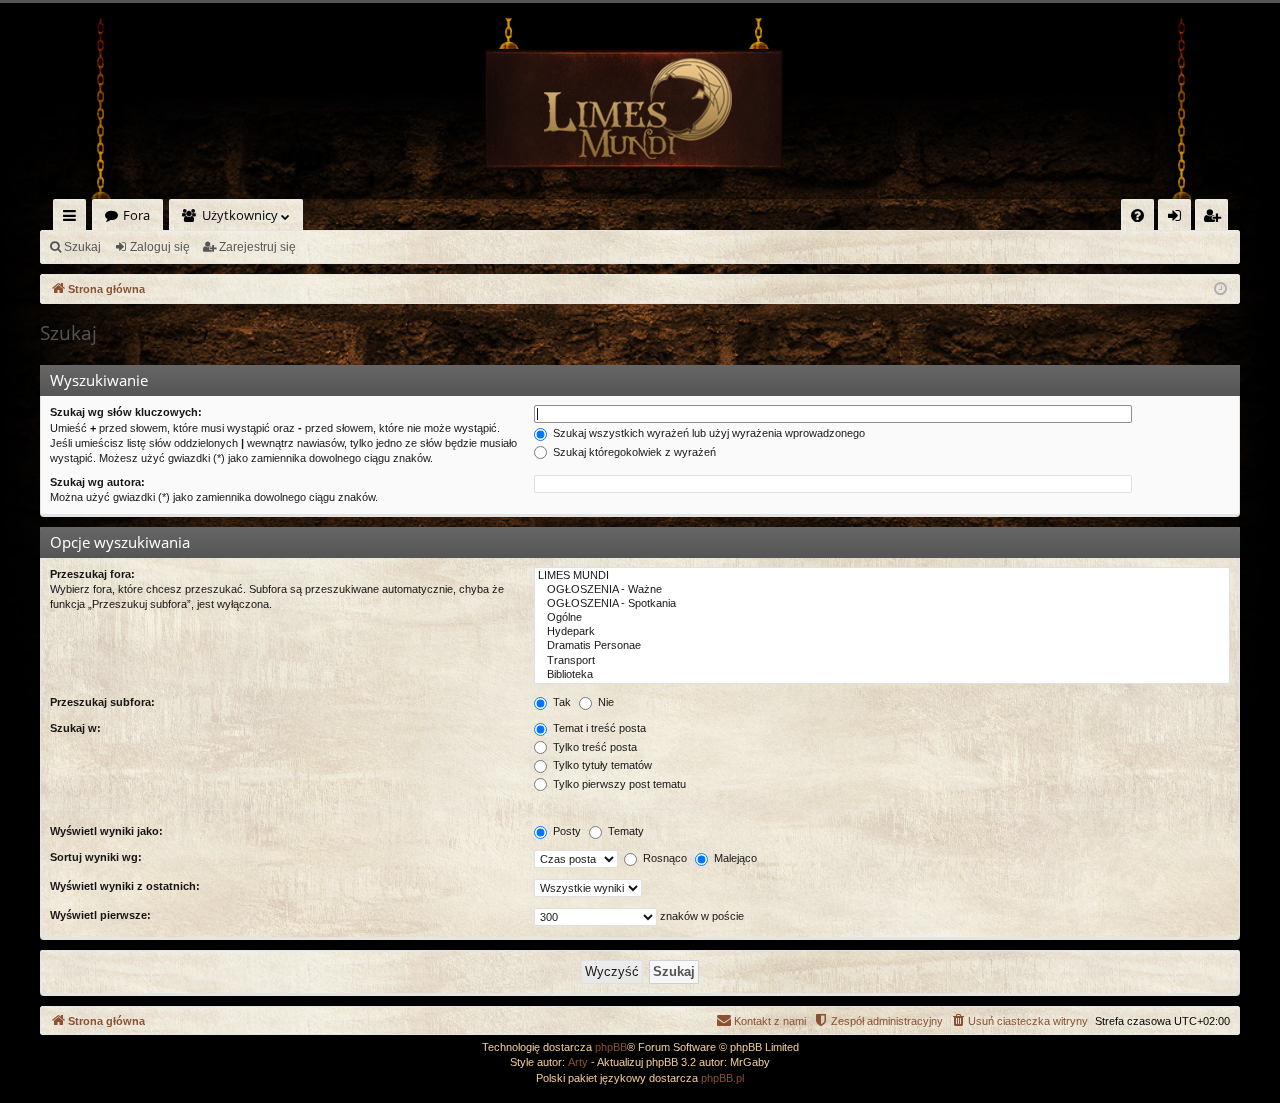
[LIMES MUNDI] (882, 576)
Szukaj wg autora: (97, 482)
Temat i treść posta (598, 728)
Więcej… (73, 218)
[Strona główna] (640, 108)
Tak (560, 702)
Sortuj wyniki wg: (96, 857)
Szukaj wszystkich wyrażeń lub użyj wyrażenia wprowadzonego (707, 433)
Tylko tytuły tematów (601, 765)
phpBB (611, 1047)
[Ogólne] (882, 618)
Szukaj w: (75, 728)
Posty (565, 831)
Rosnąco (663, 858)
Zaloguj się (160, 247)
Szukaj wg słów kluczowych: (126, 412)
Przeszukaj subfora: (102, 702)
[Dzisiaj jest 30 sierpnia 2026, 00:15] (1220, 289)
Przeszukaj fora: (92, 574)
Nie (604, 702)
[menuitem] (1137, 215)
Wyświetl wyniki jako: (106, 831)
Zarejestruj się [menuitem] (1216, 218)
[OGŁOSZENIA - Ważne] (882, 590)
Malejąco (734, 858)
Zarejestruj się (257, 247)
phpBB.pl (722, 1078)
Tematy (624, 831)
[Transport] (882, 661)
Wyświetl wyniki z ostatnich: (125, 886)
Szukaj (82, 247)
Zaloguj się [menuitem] (1178, 218)
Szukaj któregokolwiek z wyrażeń (633, 452)
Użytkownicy (240, 215)
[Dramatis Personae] (882, 646)
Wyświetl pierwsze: (100, 915)
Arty (578, 1062)
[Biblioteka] (882, 675)
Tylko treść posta (593, 747)
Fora (136, 215)
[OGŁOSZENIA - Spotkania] (882, 604)
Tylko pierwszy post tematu (618, 784)
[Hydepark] (882, 632)
